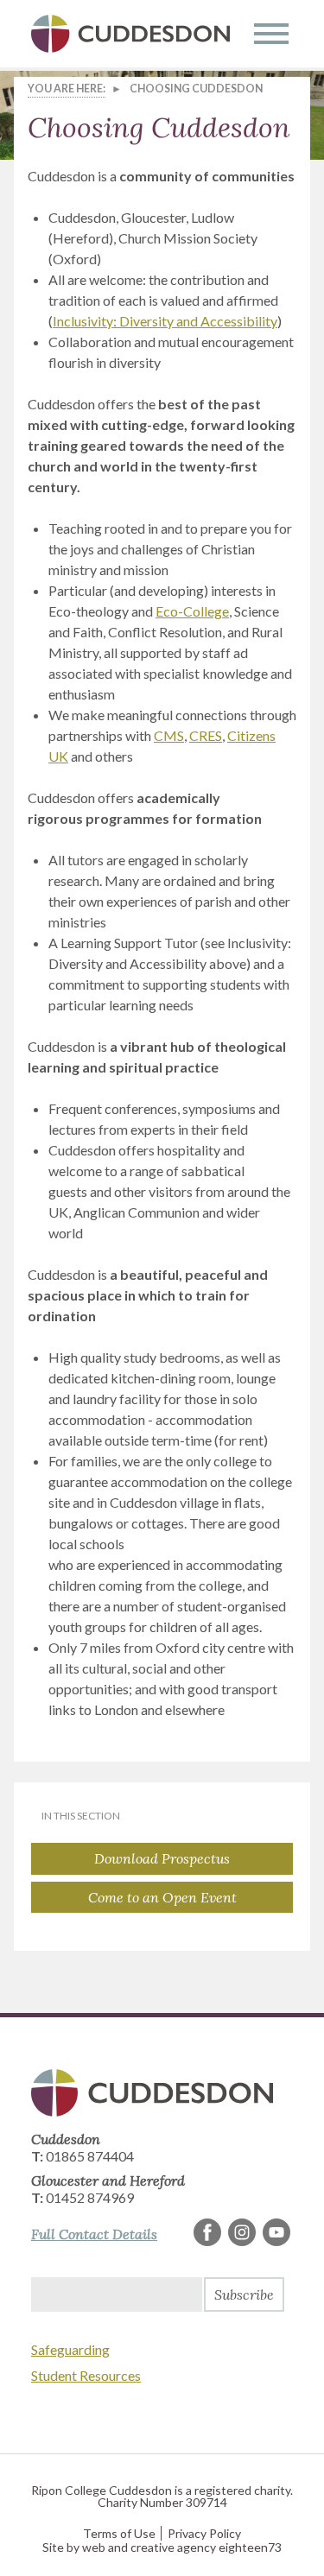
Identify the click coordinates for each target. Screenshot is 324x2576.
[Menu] (271, 34)
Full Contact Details (94, 2234)
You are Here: (67, 89)
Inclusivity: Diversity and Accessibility (165, 321)
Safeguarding (70, 2349)
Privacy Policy (204, 2533)
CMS (169, 735)
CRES (206, 735)
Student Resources (86, 2375)
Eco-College (192, 611)
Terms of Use (119, 2533)
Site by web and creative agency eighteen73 (162, 2547)
